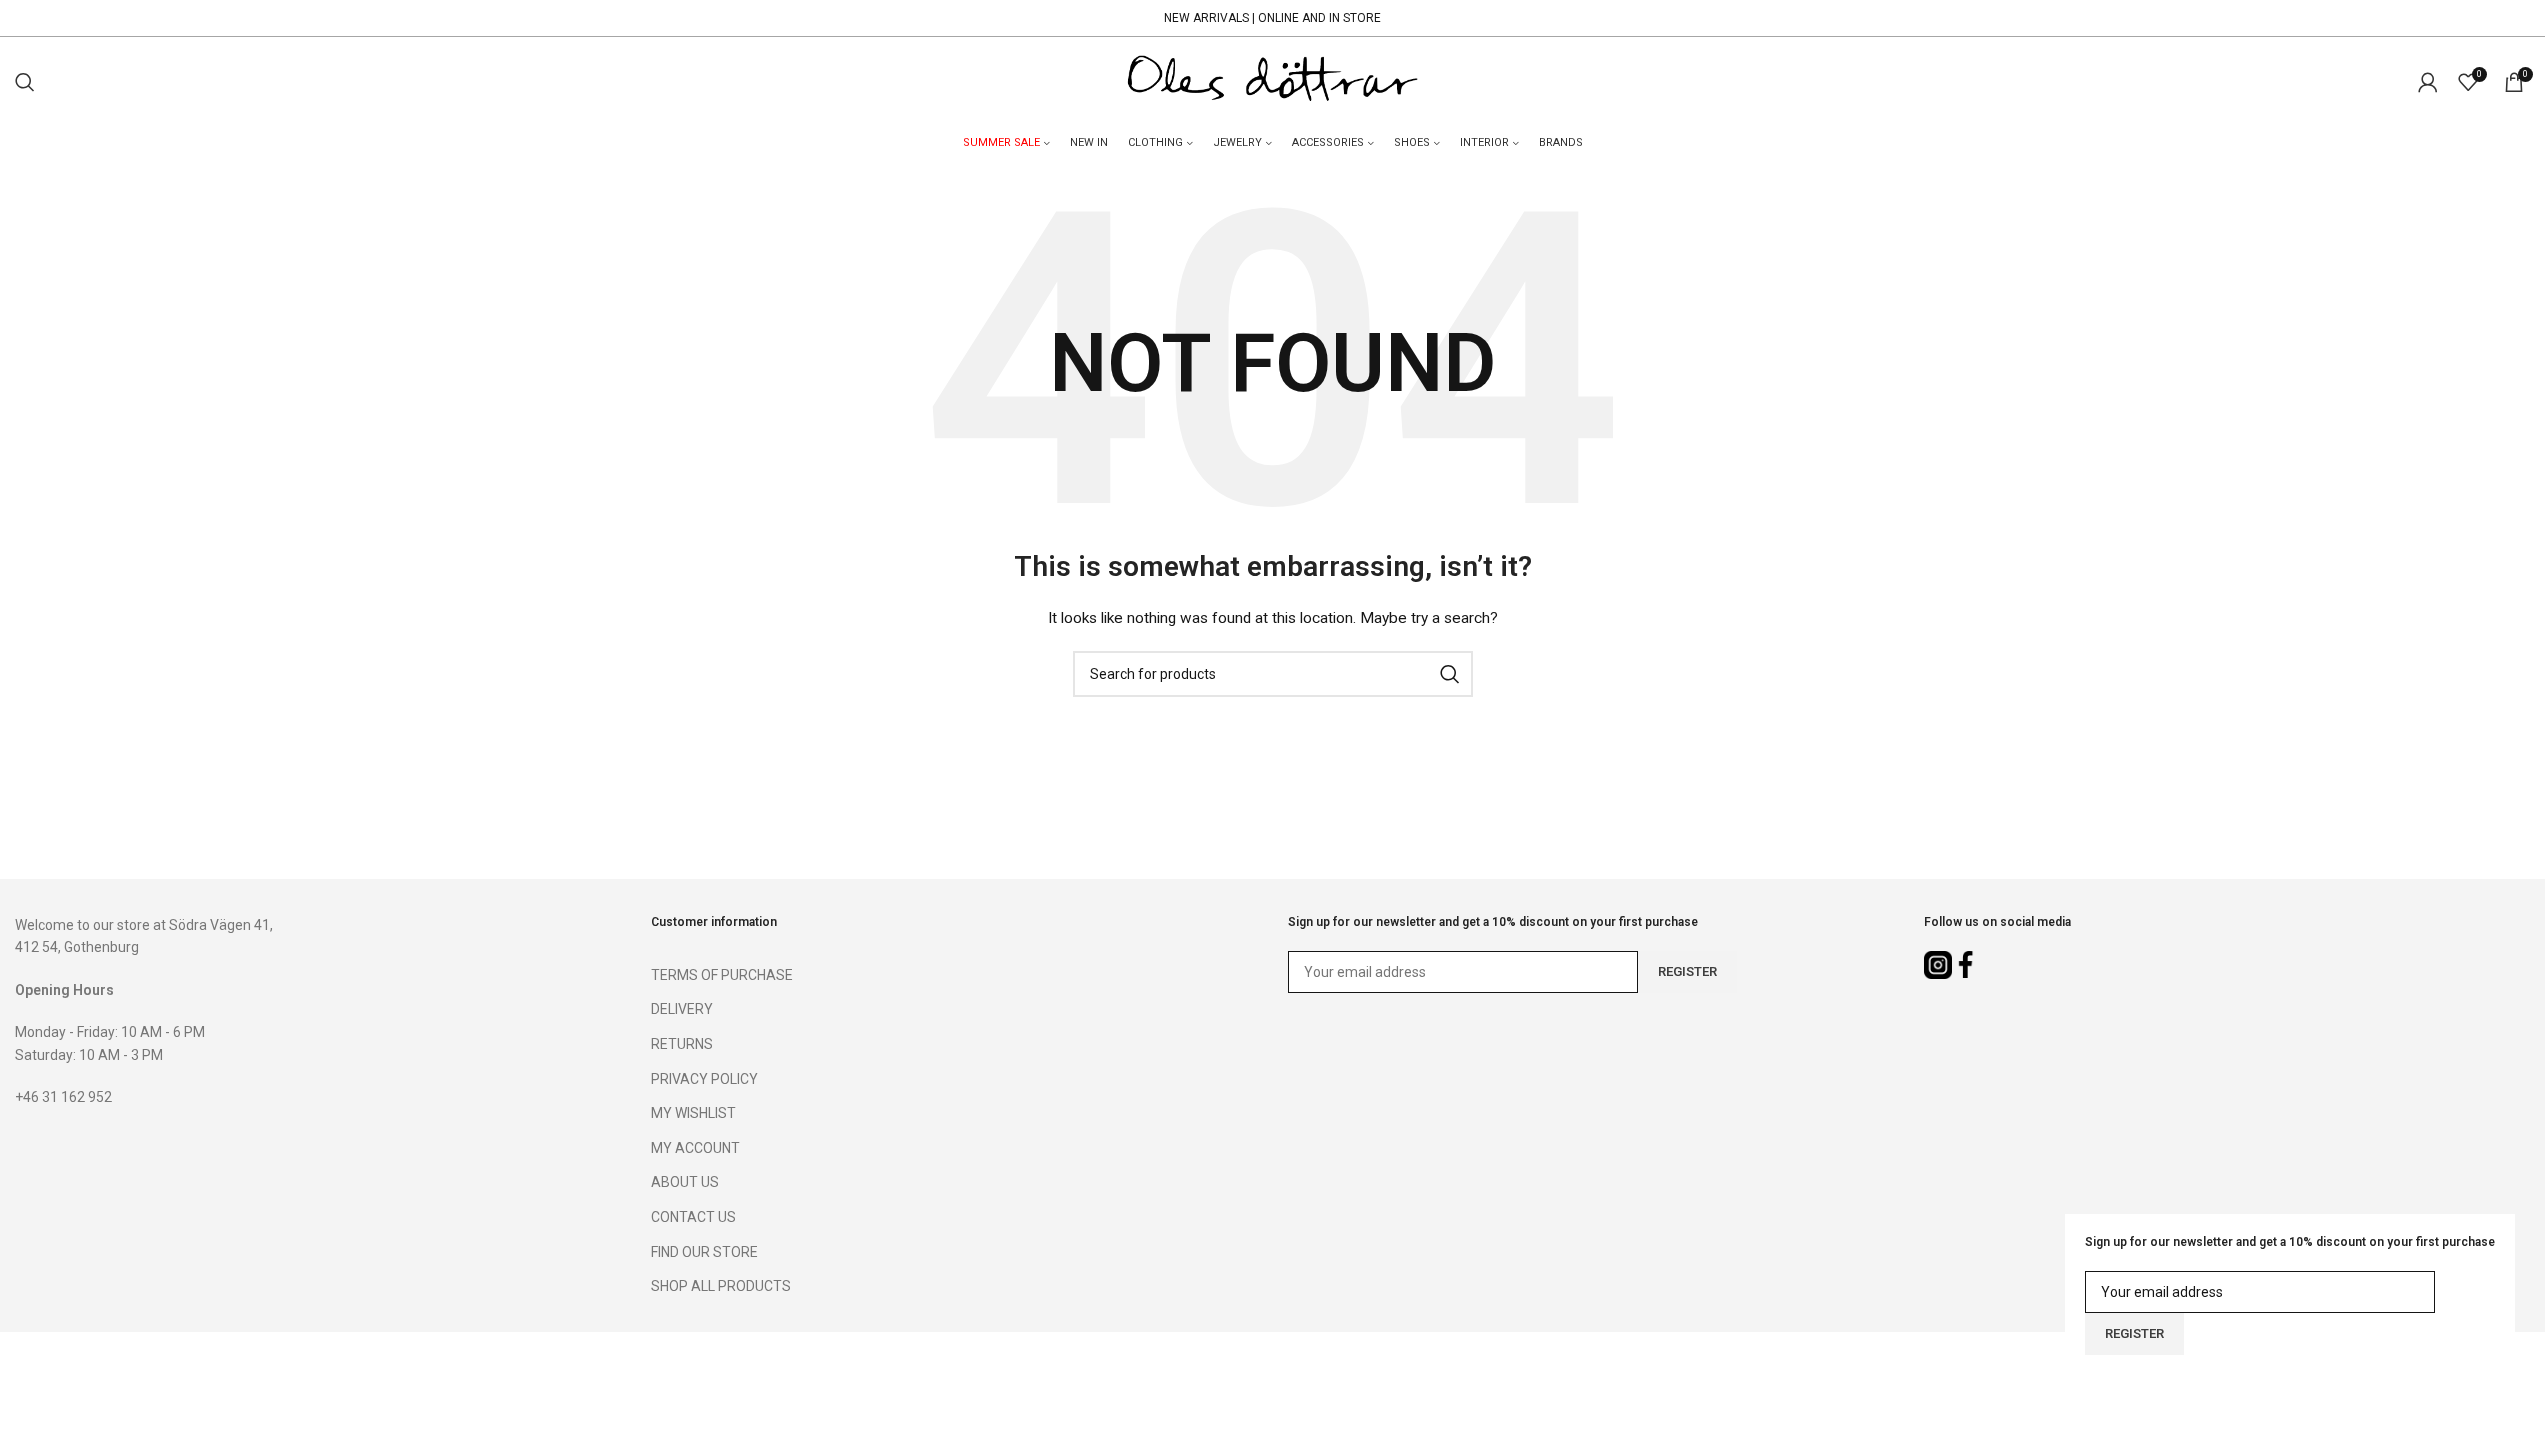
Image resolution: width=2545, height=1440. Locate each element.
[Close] (2520, 1365)
